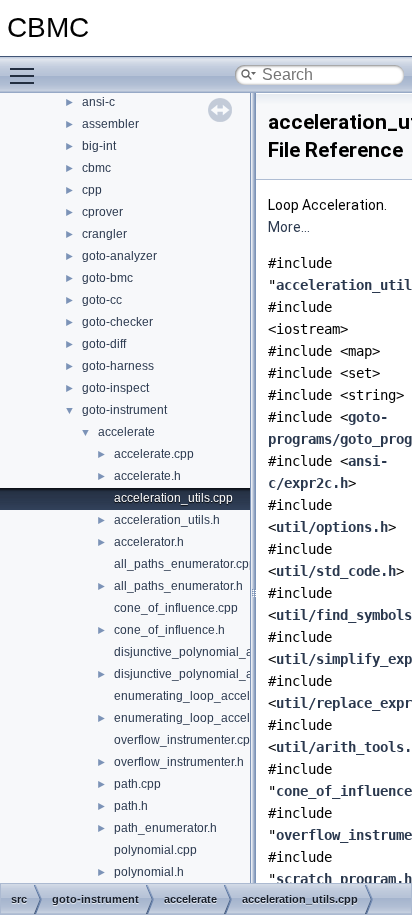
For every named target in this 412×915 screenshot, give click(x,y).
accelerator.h (149, 542)
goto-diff (104, 344)
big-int (99, 146)
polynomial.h (149, 872)
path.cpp (137, 784)
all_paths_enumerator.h (178, 586)
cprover (102, 212)
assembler (110, 124)
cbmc (96, 168)
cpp (92, 190)
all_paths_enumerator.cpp (185, 564)
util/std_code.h (336, 571)
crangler (104, 234)
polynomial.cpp (155, 850)
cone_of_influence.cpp (176, 608)
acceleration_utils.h (167, 520)
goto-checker (117, 322)
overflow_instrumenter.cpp (185, 740)
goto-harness (118, 366)
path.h (131, 806)
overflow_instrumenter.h (179, 762)
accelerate (126, 432)
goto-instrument (124, 410)
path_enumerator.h (165, 828)
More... (289, 227)
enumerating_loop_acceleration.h (206, 718)
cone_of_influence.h (169, 630)
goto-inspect (115, 388)
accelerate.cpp (154, 454)
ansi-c (98, 102)
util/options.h (332, 527)
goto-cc (102, 300)
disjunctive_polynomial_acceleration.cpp (225, 652)
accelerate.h (147, 476)
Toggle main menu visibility (26, 75)
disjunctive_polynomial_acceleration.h (218, 674)
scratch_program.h (344, 879)
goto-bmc (107, 278)
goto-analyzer (119, 256)
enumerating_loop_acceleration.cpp (212, 696)
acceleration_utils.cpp (173, 498)
